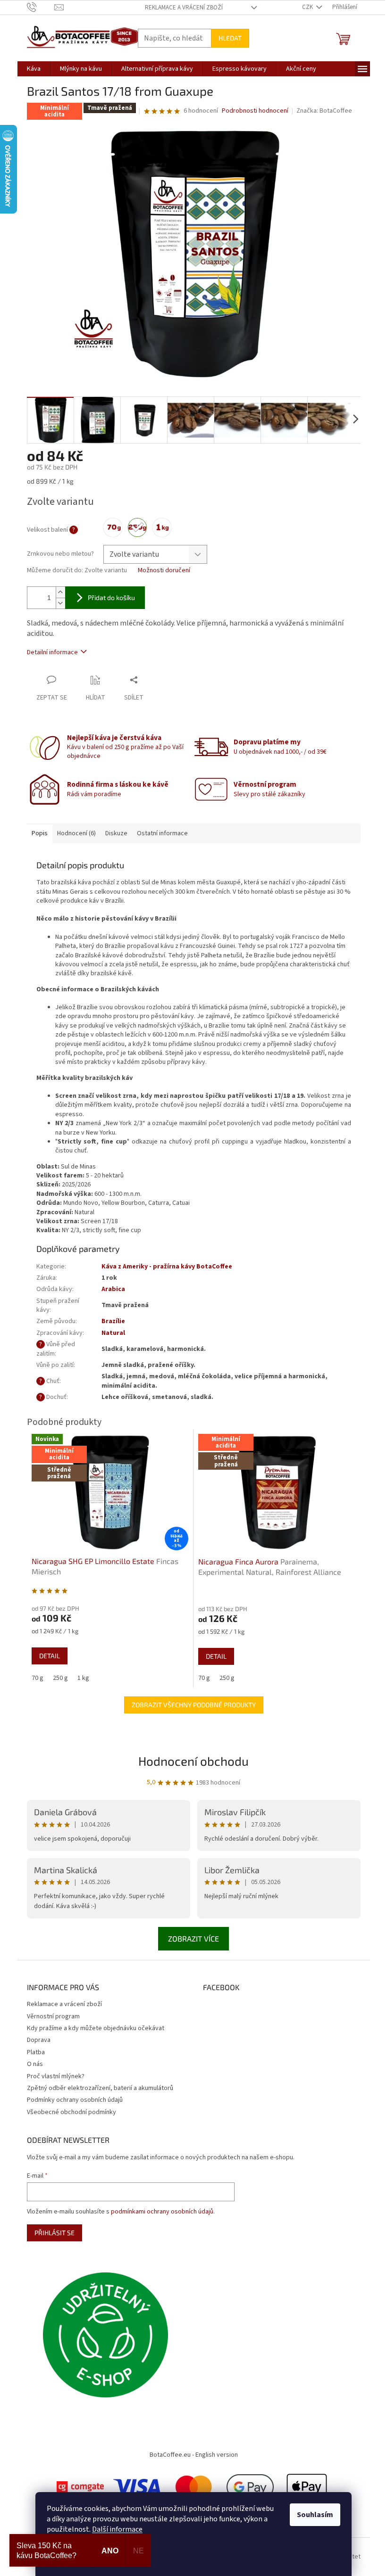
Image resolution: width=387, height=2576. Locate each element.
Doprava (39, 2040)
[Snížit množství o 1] (60, 603)
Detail (50, 1656)
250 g (60, 1678)
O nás (35, 2064)
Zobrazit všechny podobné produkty (194, 1705)
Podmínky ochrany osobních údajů (75, 2100)
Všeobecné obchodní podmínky (72, 2112)
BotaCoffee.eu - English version (194, 2455)
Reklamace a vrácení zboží (184, 8)
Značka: (324, 111)
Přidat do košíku (111, 597)
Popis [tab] (40, 833)
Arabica (113, 1289)
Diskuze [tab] (116, 833)
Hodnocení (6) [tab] (76, 833)
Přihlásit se (55, 2233)
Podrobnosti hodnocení (255, 111)
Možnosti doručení (164, 571)
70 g (38, 1678)
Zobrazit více (193, 1938)
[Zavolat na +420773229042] (41, 7)
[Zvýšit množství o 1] (60, 592)
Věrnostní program (53, 2016)
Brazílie (113, 1321)
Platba (36, 2052)
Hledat (230, 38)
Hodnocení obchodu (193, 1761)
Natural (113, 1333)
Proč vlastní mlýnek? (56, 2076)
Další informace (117, 2529)
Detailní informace (52, 652)
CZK (308, 7)
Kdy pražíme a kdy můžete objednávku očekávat (96, 2028)
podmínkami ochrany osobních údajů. (163, 2212)
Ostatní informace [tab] (162, 833)
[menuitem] (34, 69)
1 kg (83, 1678)
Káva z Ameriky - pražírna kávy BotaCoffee (167, 1267)
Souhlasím (315, 2515)
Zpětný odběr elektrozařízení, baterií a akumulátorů (100, 2088)
